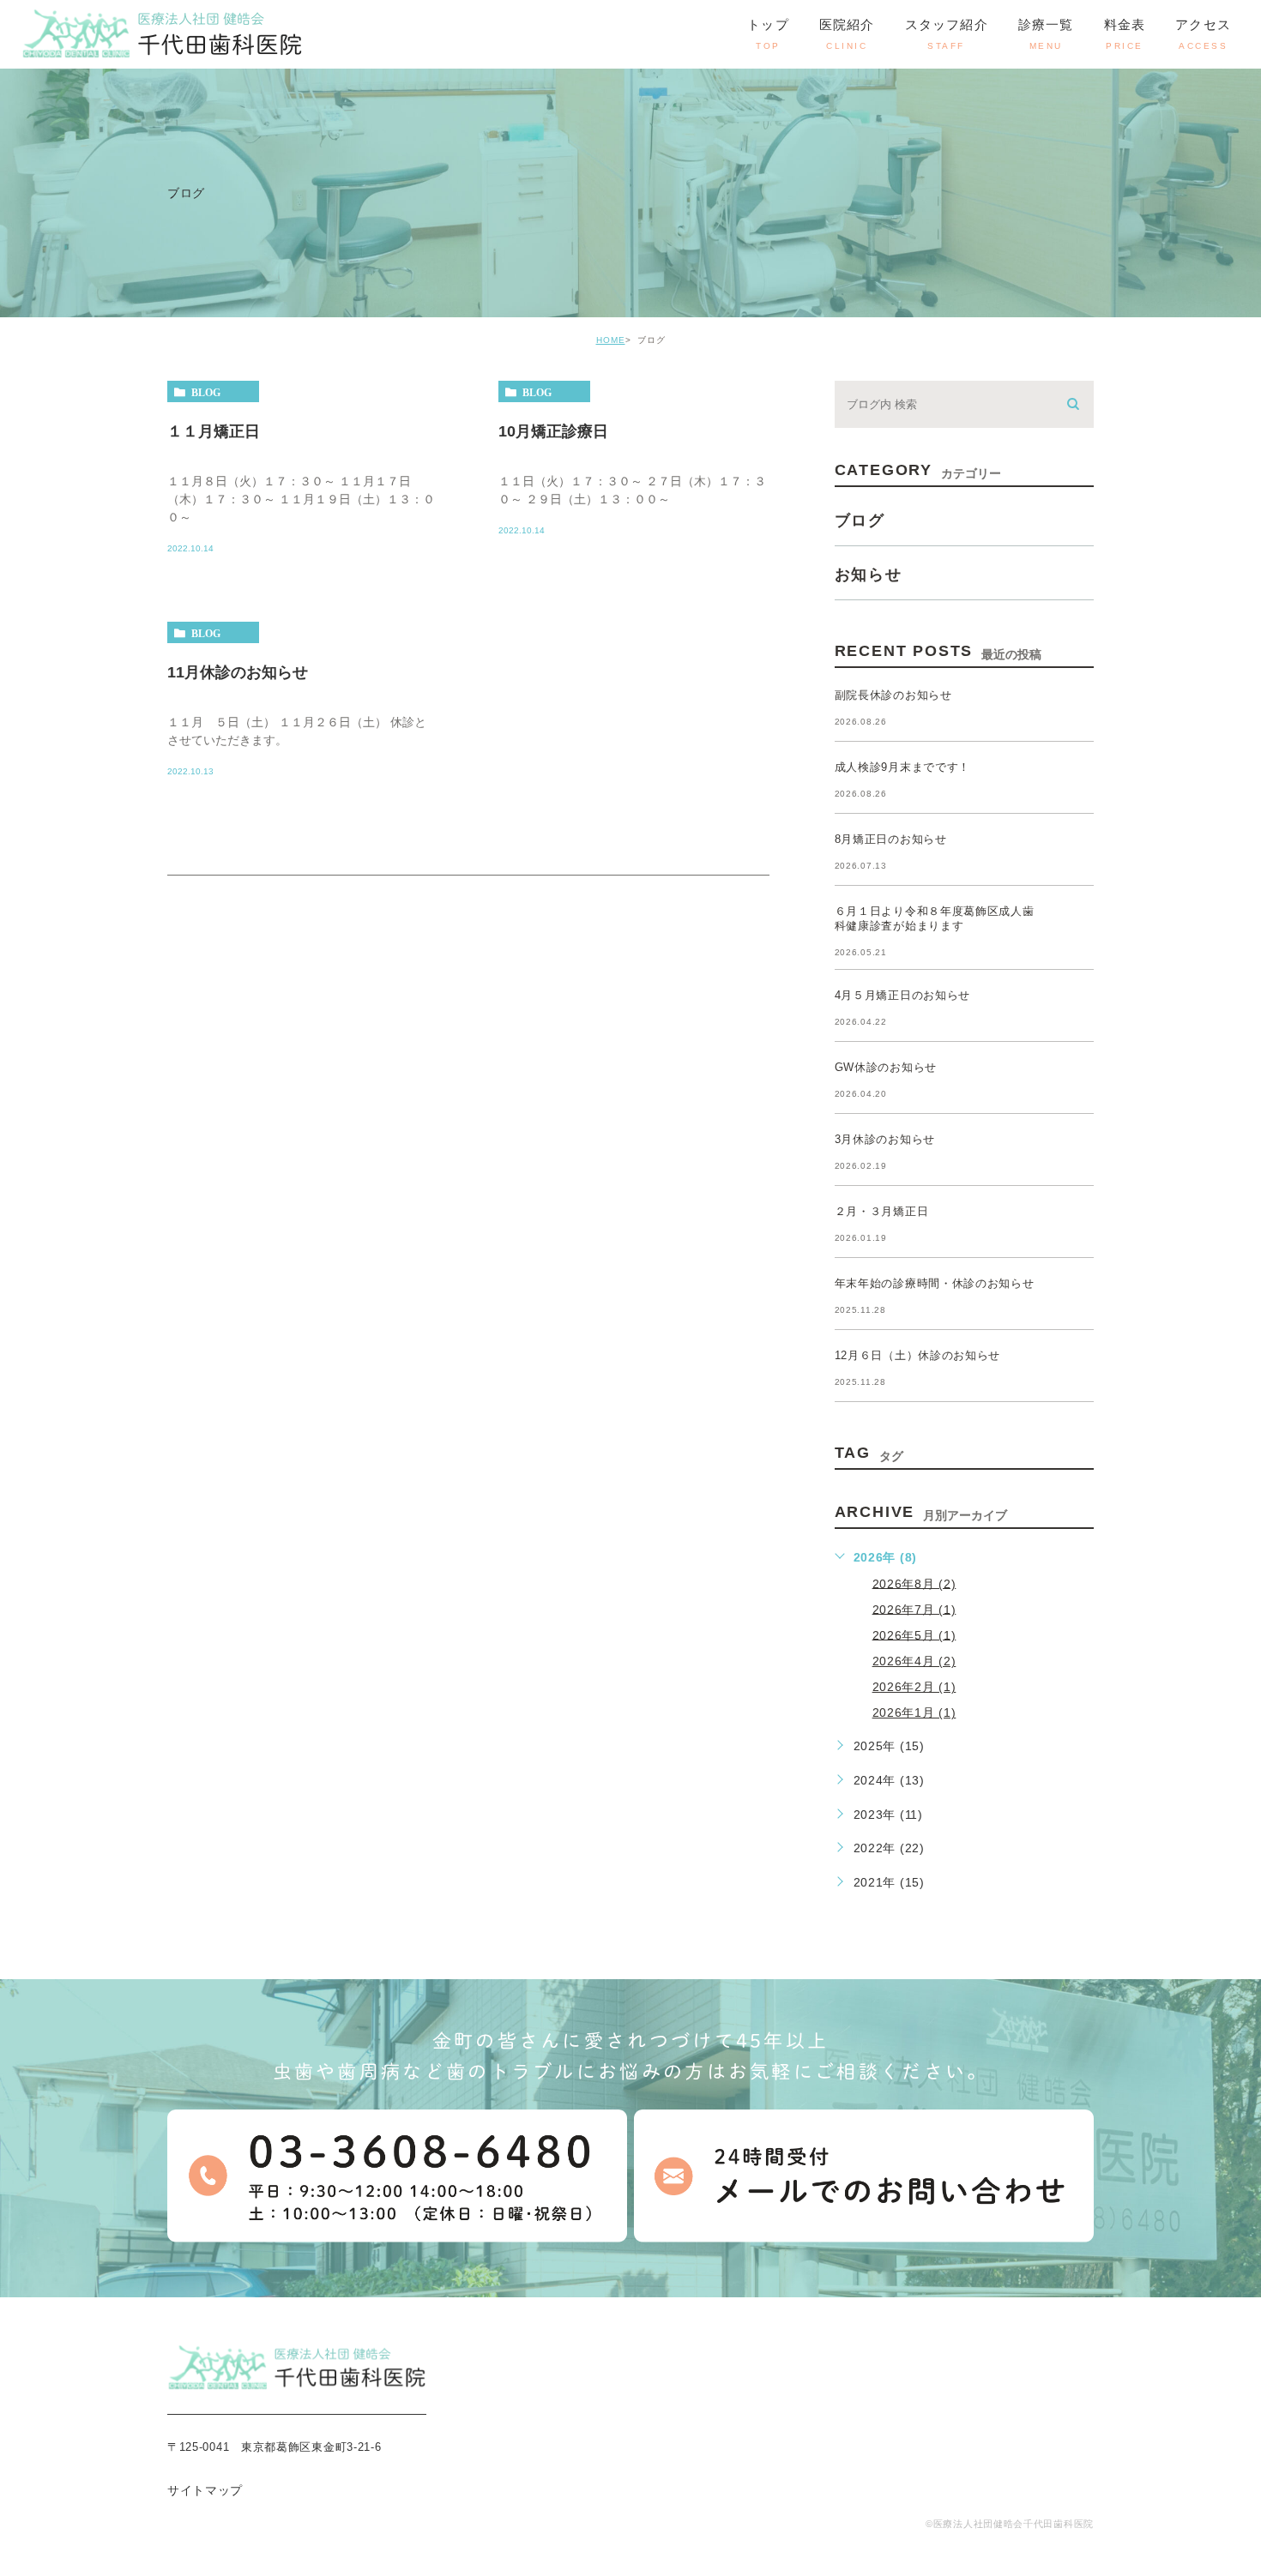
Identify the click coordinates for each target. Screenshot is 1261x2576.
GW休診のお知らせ (886, 1067)
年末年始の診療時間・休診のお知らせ (935, 1283)
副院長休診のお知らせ (893, 695)
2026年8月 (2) (914, 1583)
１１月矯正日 (214, 431)
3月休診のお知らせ (885, 1139)
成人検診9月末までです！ (902, 767)
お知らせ (869, 575)
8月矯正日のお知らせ (891, 839)
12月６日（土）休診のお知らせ (918, 1355)
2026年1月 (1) (914, 1712)
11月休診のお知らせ (238, 672)
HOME (611, 340)
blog (206, 392)
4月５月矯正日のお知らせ (902, 995)
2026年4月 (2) (914, 1661)
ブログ (860, 521)
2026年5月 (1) (914, 1634)
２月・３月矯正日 (882, 1211)
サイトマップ (205, 2490)
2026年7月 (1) (914, 1609)
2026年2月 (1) (914, 1687)
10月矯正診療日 (553, 431)
